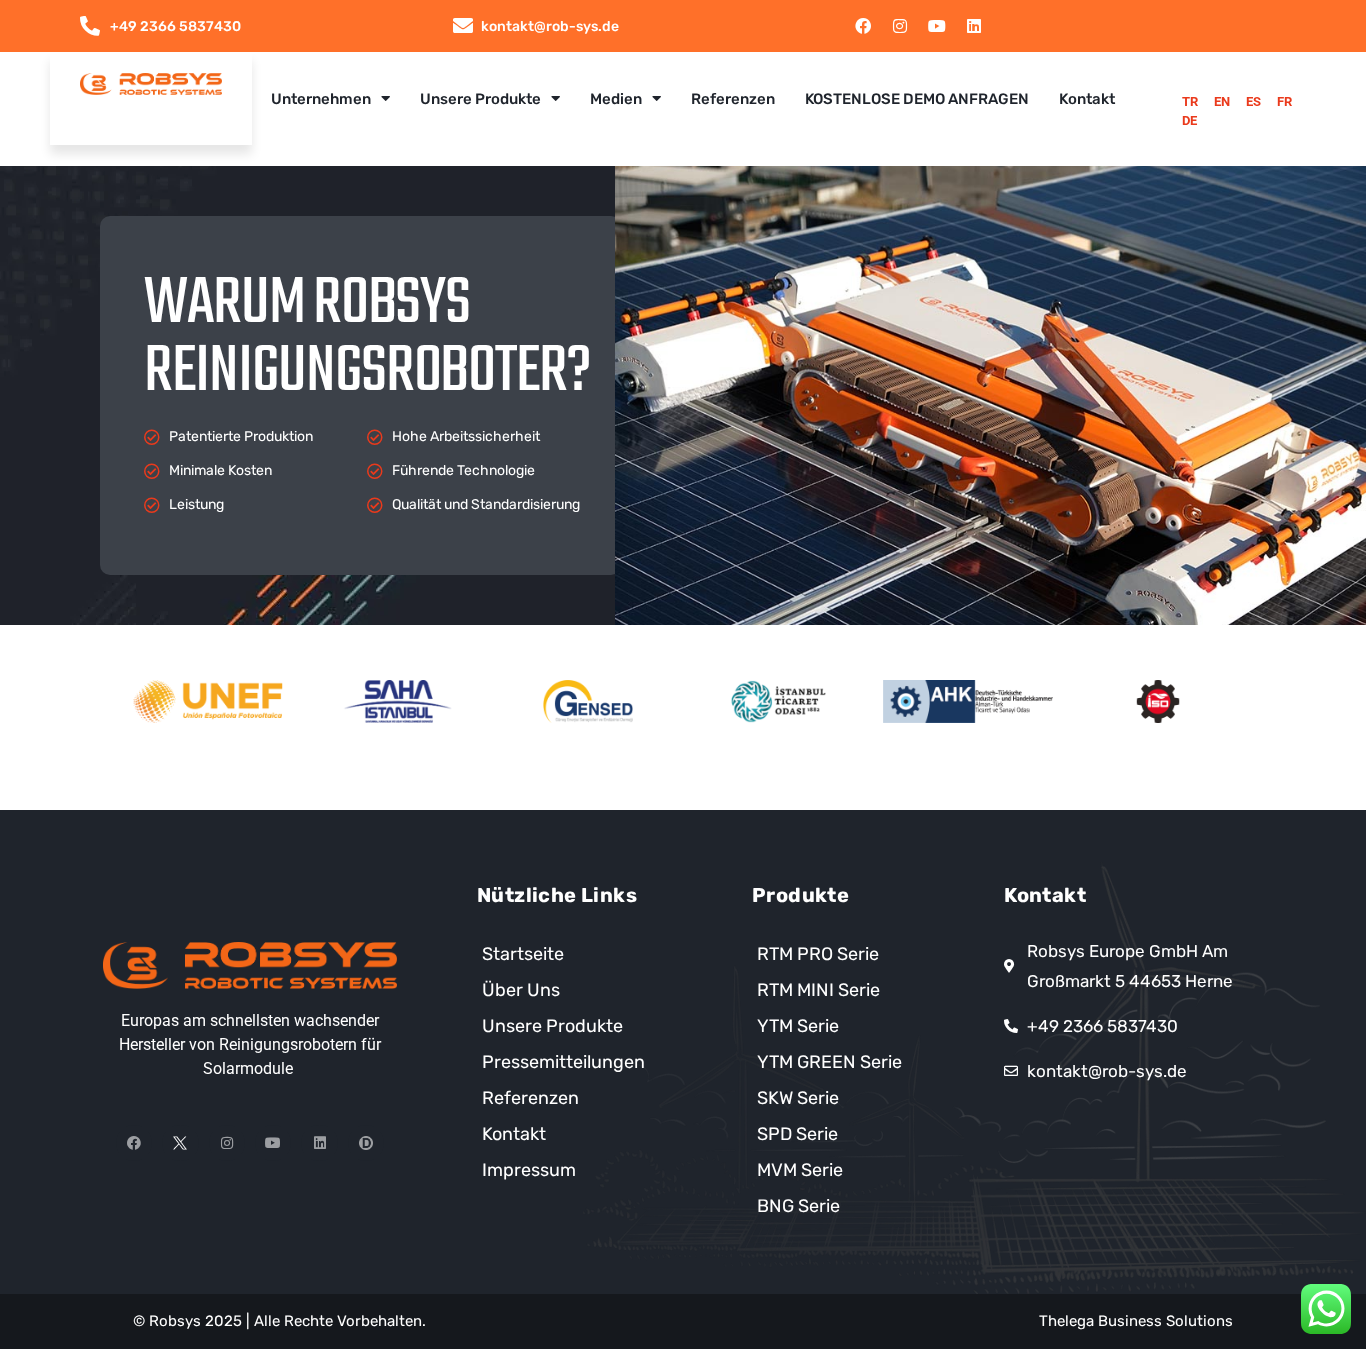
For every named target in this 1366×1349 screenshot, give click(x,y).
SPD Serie (797, 1134)
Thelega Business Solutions (1136, 1321)
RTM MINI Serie (818, 990)
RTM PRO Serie (818, 954)
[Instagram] (900, 26)
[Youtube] (937, 26)
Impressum (529, 1170)
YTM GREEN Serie (829, 1062)
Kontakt (1087, 99)
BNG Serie (798, 1206)
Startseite (523, 954)
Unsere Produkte (480, 99)
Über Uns (521, 990)
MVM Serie (800, 1170)
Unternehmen (321, 99)
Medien (616, 99)
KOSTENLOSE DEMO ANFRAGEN (917, 99)
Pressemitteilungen (563, 1062)
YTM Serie (798, 1026)
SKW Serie (798, 1098)
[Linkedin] (974, 26)
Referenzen (733, 99)
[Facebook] (863, 26)
